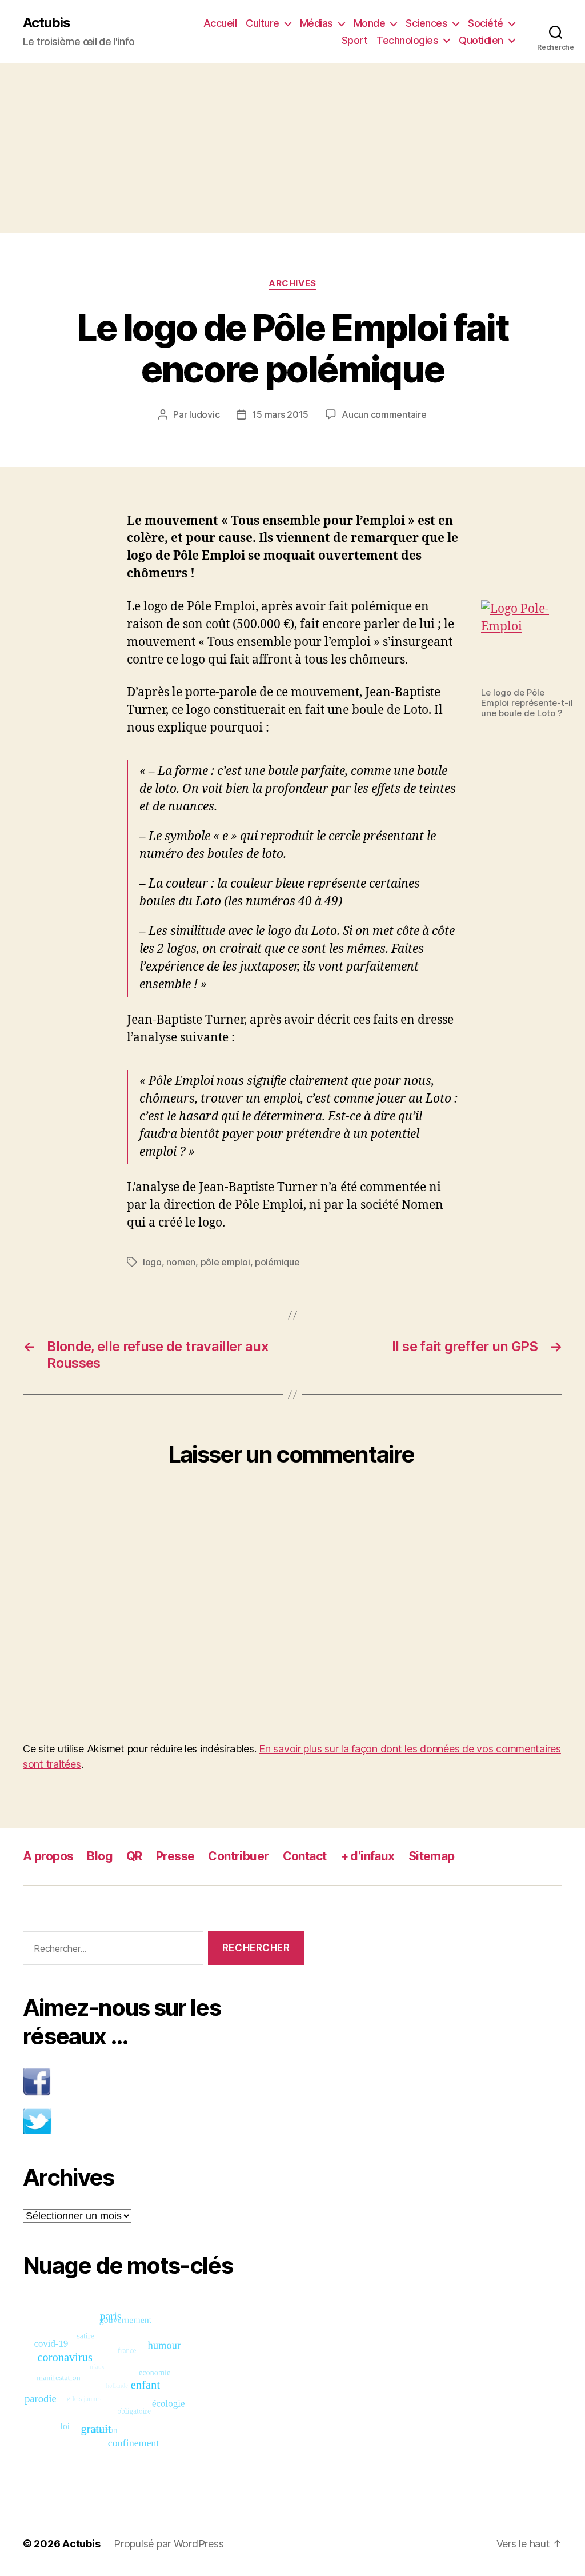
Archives (292, 283)
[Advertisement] (292, 148)
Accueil (220, 23)
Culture (263, 23)
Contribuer (238, 1856)
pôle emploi (225, 1262)
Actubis (47, 23)
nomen (181, 1262)
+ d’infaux (368, 1856)
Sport (355, 40)
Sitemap (432, 1856)
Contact (305, 1856)
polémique (277, 1262)
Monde (370, 23)
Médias (316, 23)
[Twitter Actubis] (163, 2121)
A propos (48, 1856)
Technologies (407, 40)
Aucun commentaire (384, 414)
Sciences (426, 23)
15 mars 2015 (280, 414)
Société (486, 23)
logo (152, 1262)
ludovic (204, 414)
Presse (175, 1856)
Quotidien (481, 40)
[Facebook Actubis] (163, 2082)
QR (134, 1856)
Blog (100, 1856)
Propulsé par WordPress (169, 2544)
